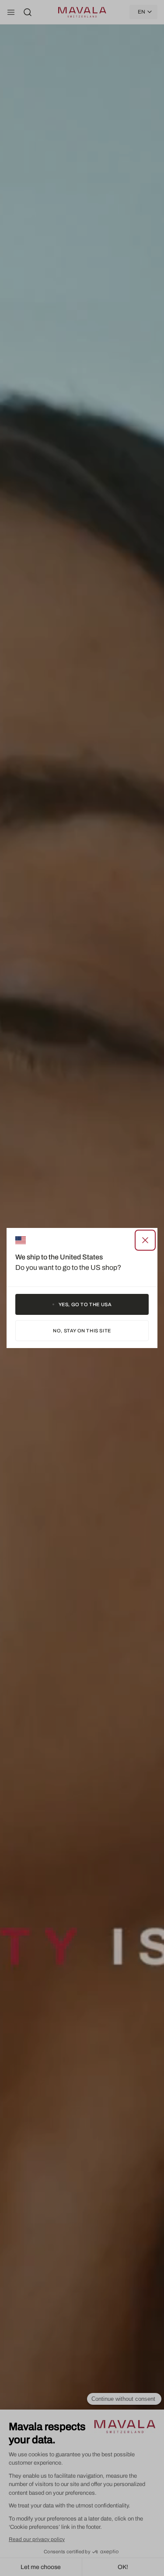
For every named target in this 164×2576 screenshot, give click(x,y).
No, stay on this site (82, 1331)
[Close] (145, 1240)
